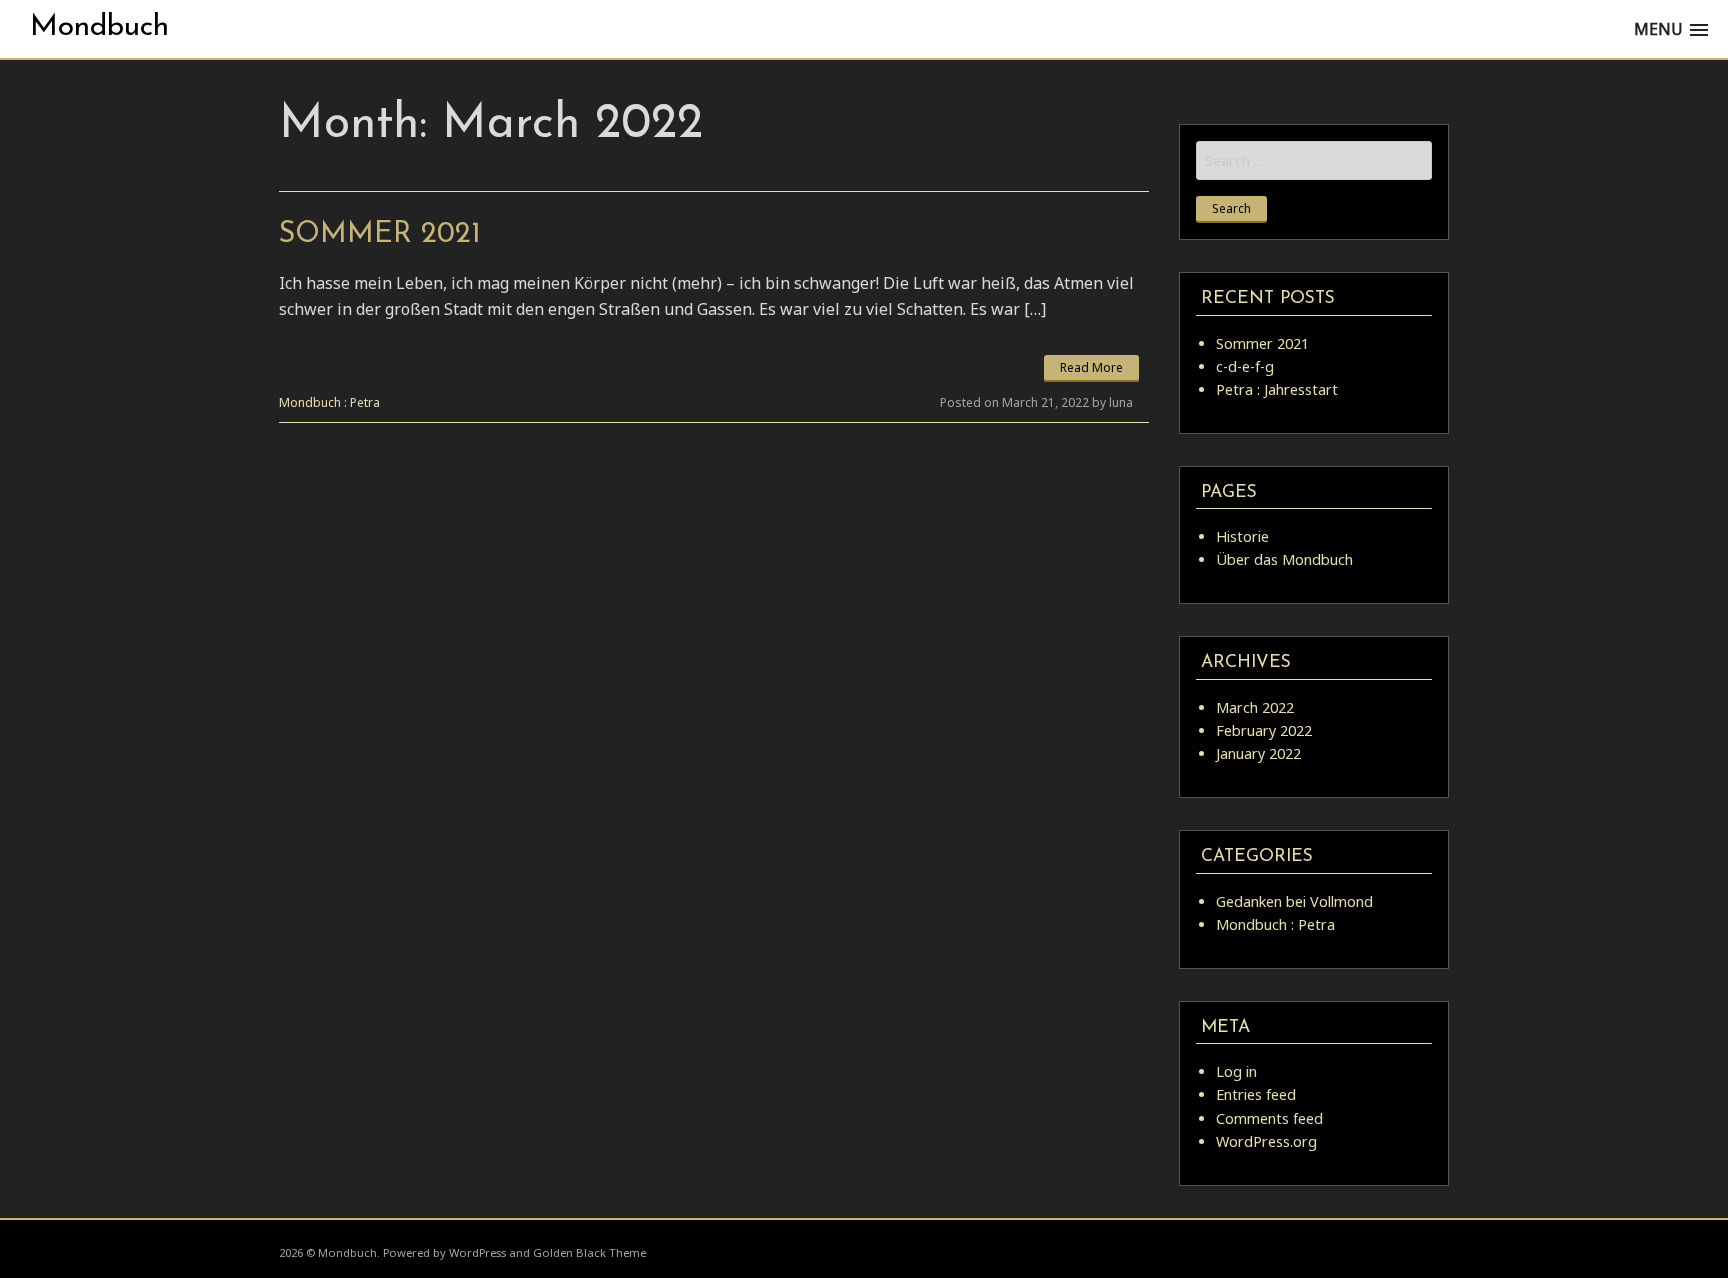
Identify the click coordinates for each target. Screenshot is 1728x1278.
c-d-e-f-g (1245, 366)
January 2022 (1258, 753)
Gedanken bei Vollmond (1294, 901)
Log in (1236, 1071)
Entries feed (1256, 1094)
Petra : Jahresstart (1277, 389)
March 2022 (1255, 707)
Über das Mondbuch (1284, 559)
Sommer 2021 (380, 234)
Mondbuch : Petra (329, 402)
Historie (1242, 536)
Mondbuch (99, 27)
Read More (1091, 367)
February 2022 (1264, 730)
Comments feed (1269, 1118)
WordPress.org (1266, 1141)
